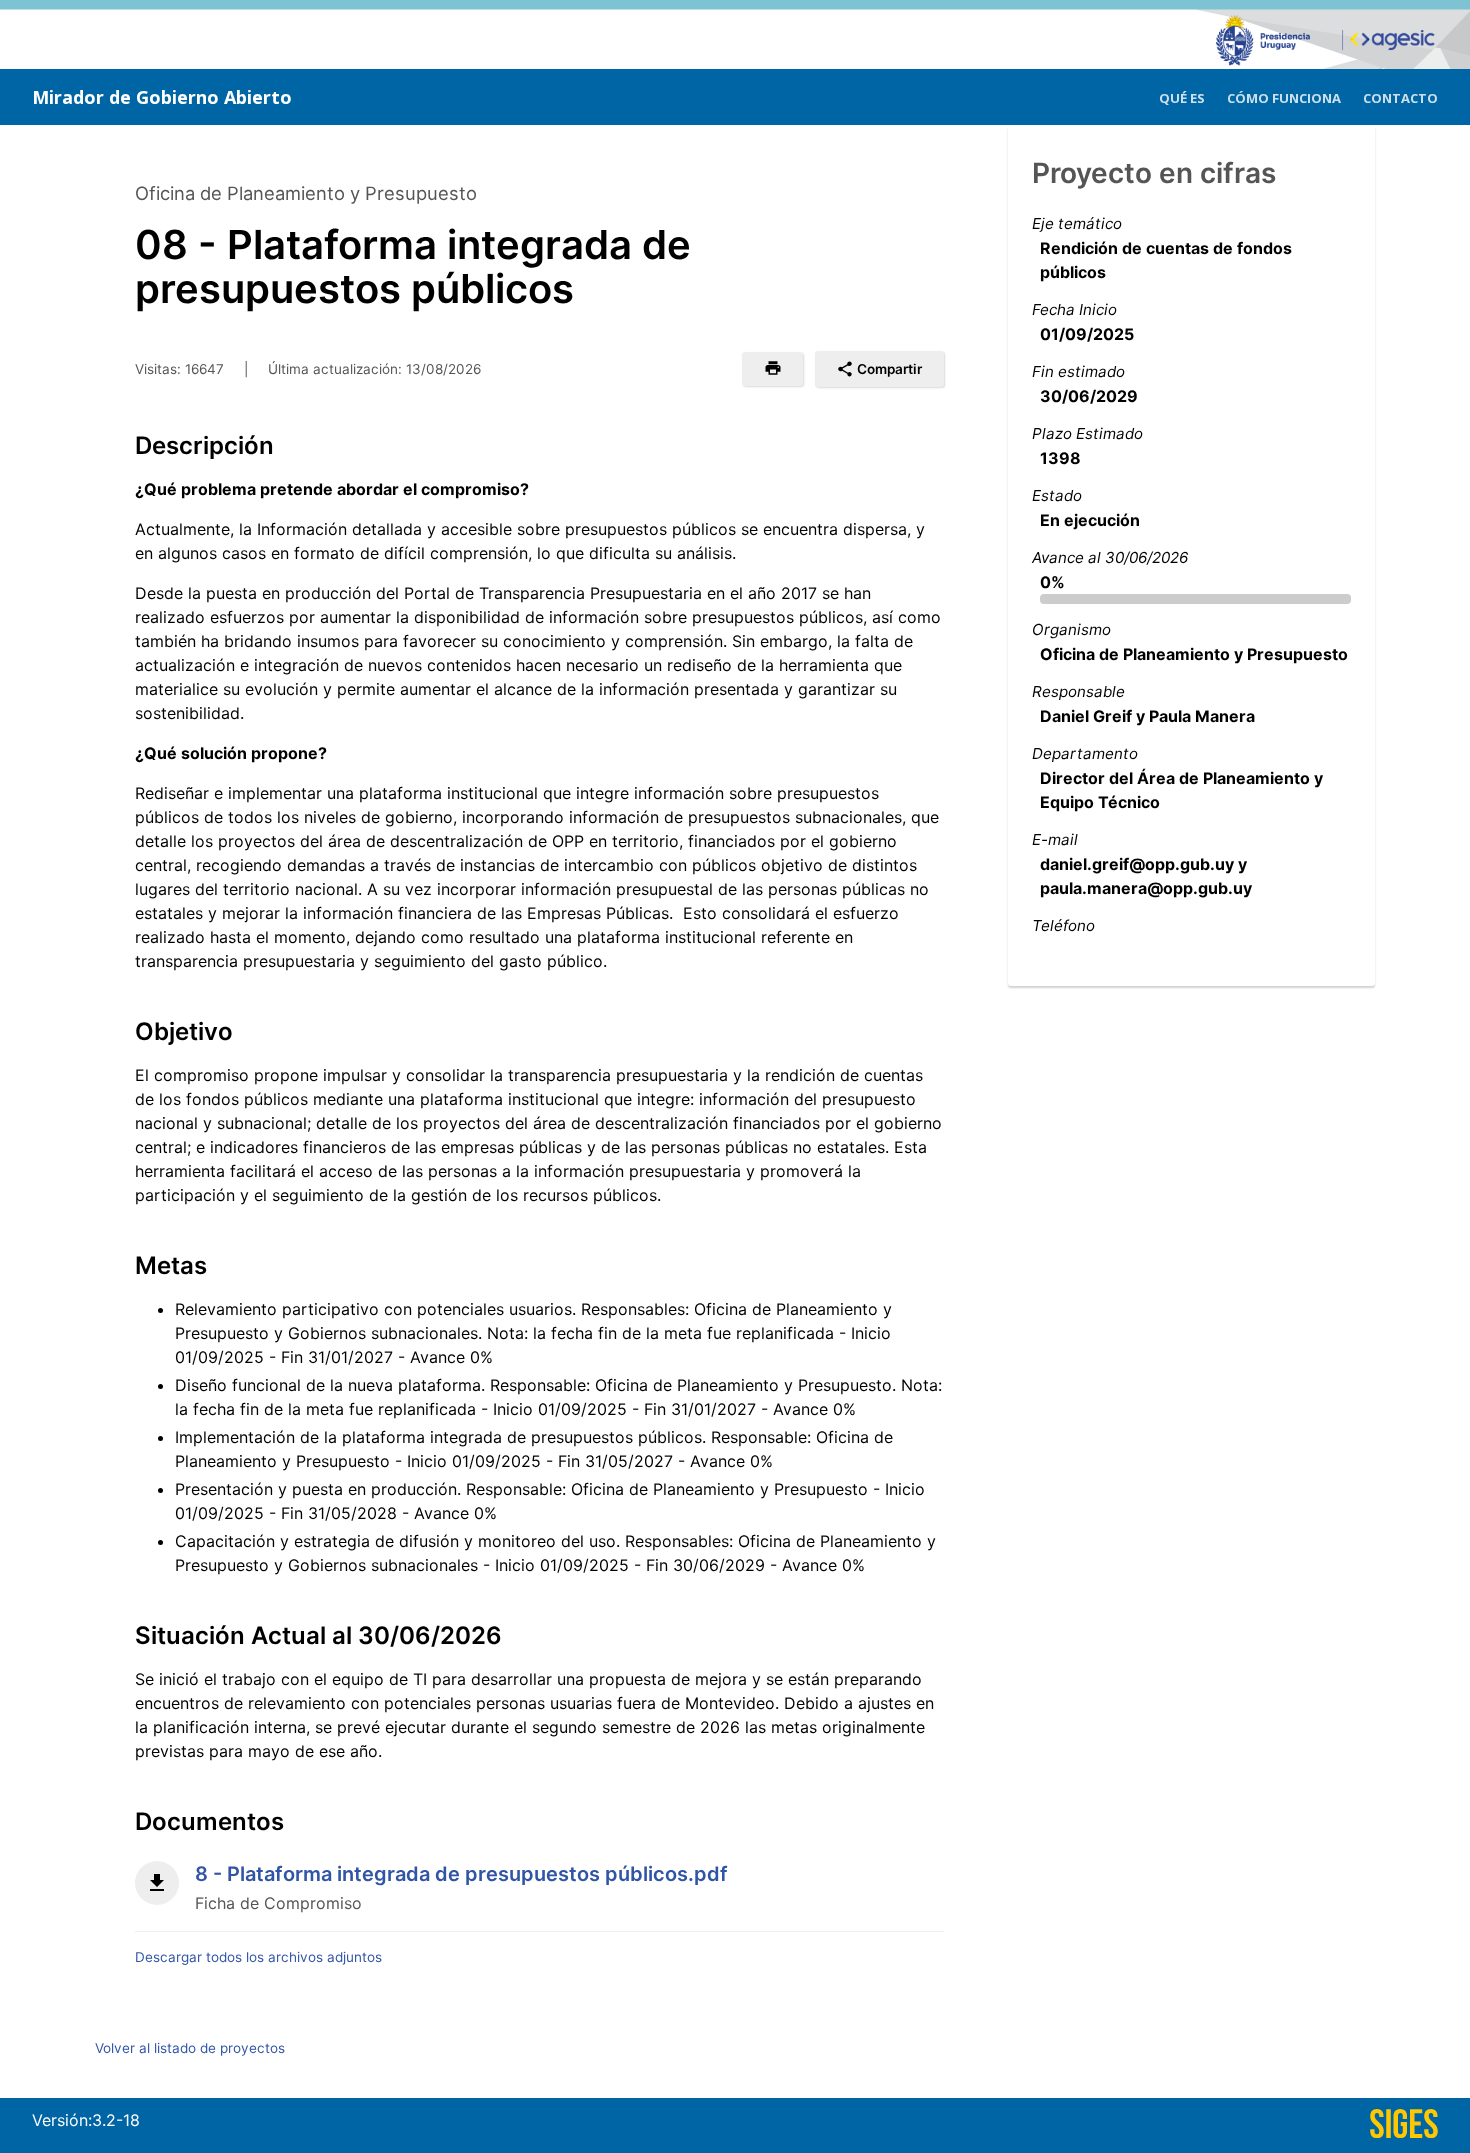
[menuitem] (1182, 95)
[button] (772, 369)
